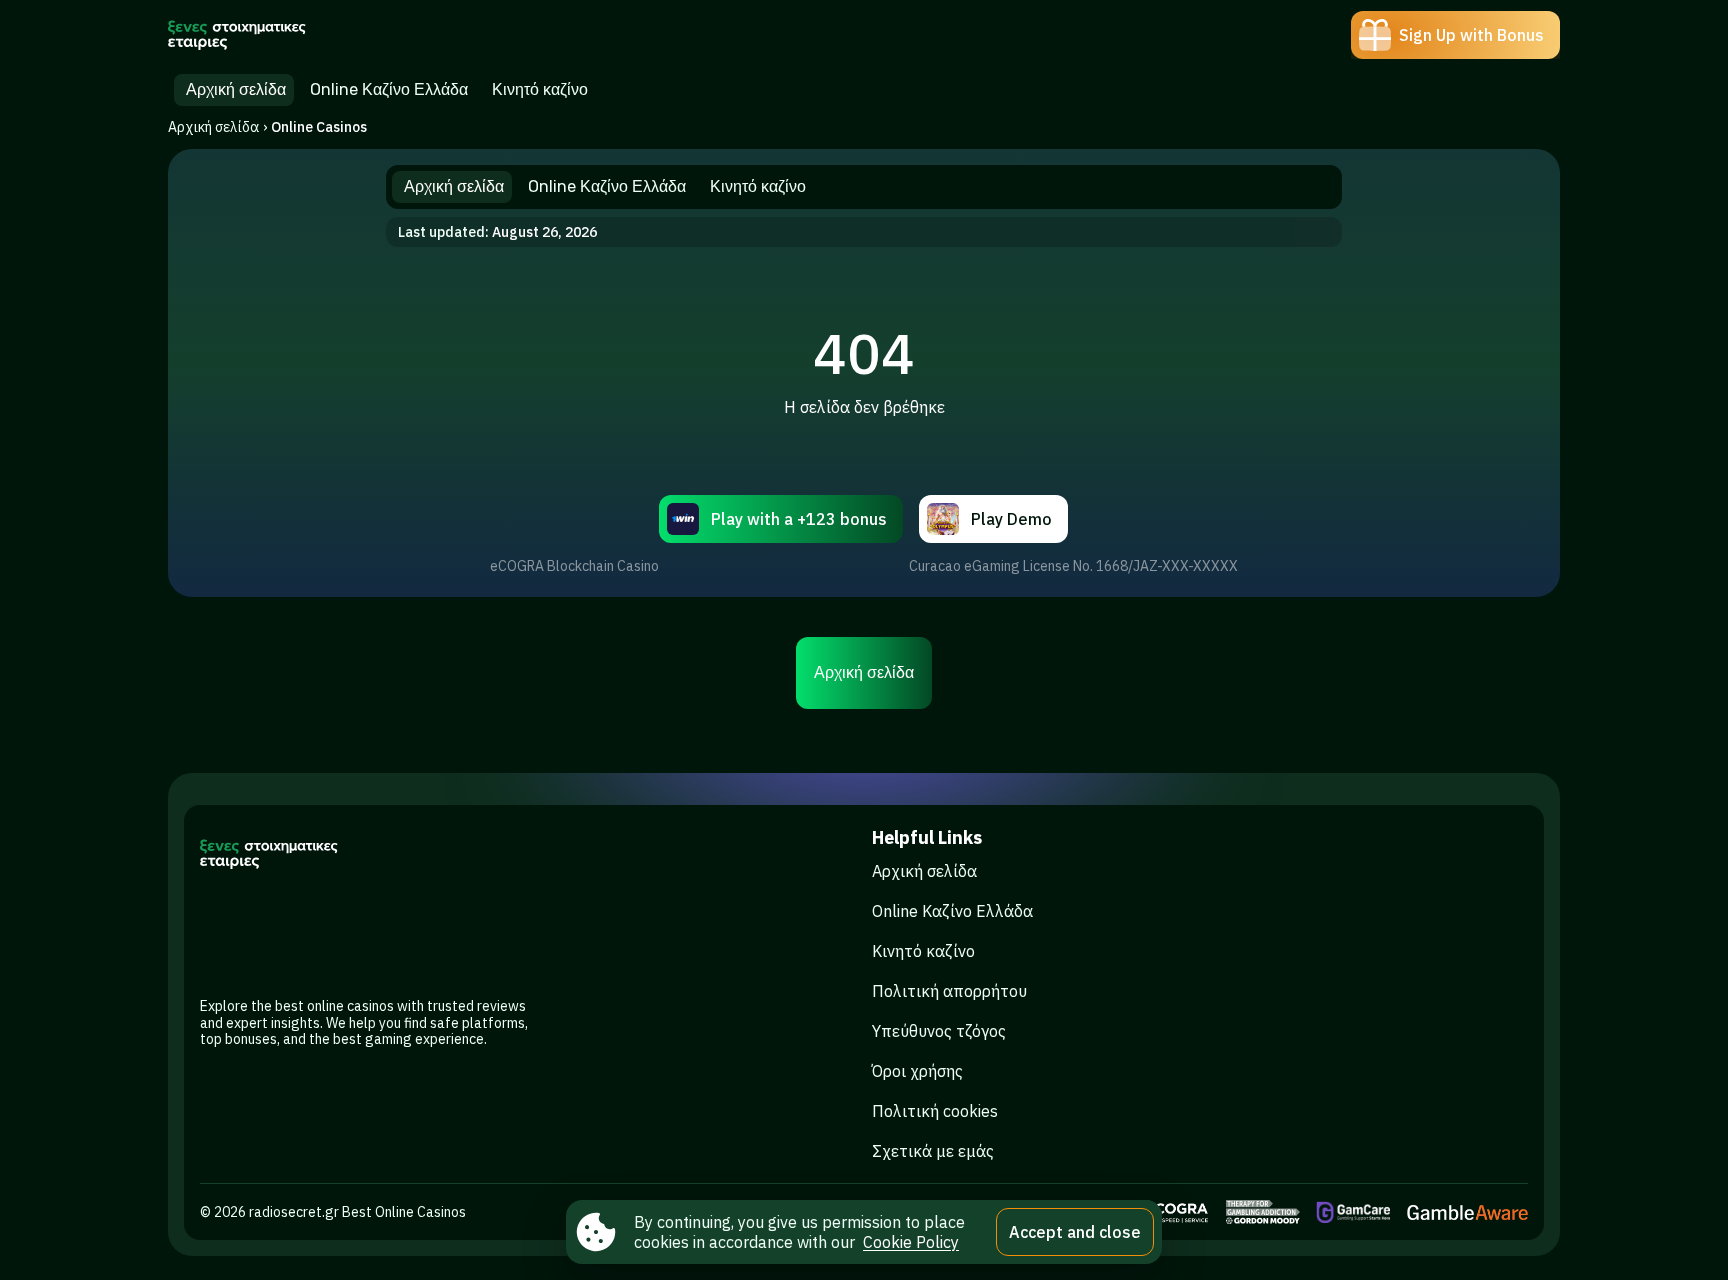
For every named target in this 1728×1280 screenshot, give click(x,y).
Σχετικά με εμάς (933, 1151)
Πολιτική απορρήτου (949, 991)
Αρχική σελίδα (213, 127)
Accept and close (1075, 1232)
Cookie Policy (911, 1242)
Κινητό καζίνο (923, 951)
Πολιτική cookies (935, 1111)
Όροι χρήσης (917, 1071)
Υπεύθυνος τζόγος (939, 1031)
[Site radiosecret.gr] (237, 35)
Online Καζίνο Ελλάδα (952, 911)
